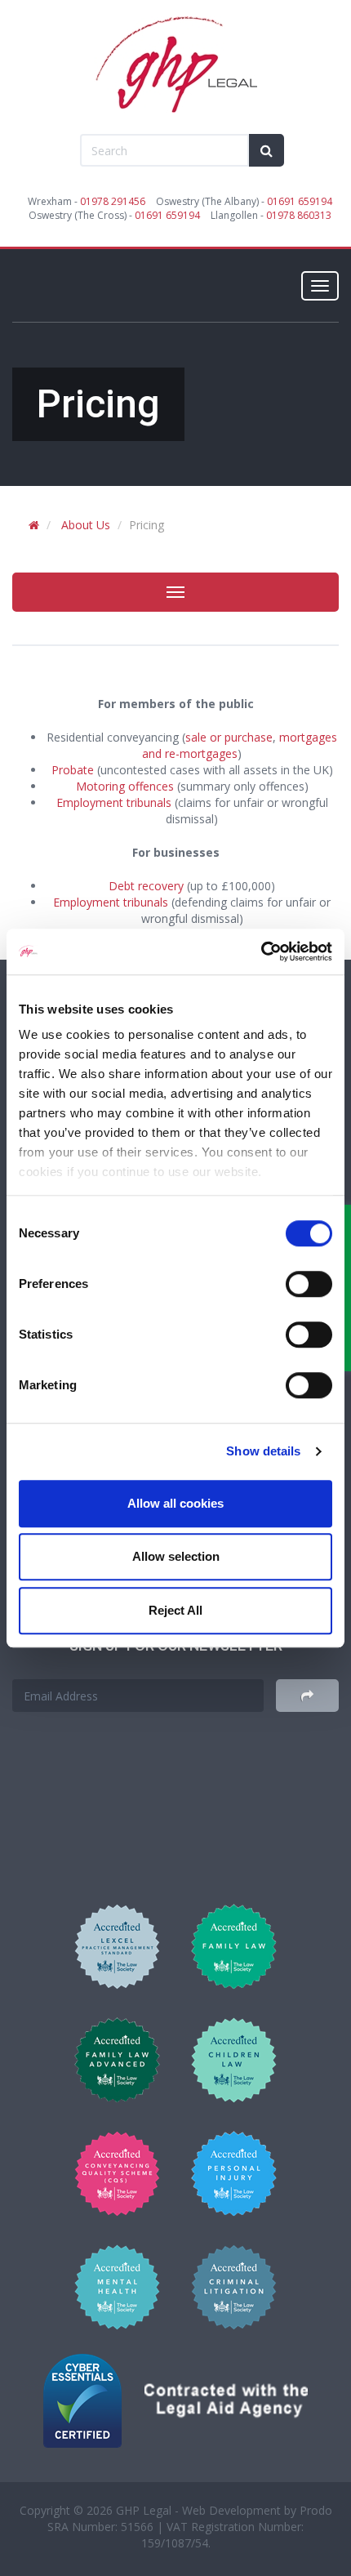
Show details (263, 1451)
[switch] (309, 1284)
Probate (73, 770)
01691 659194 (300, 201)
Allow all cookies (175, 1503)
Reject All (175, 1610)
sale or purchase (229, 737)
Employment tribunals (114, 802)
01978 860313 (299, 215)
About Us (86, 525)
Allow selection (176, 1556)
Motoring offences (125, 786)
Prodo (316, 2510)
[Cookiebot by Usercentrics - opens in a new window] (261, 952)
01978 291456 (113, 201)
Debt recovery (146, 886)
